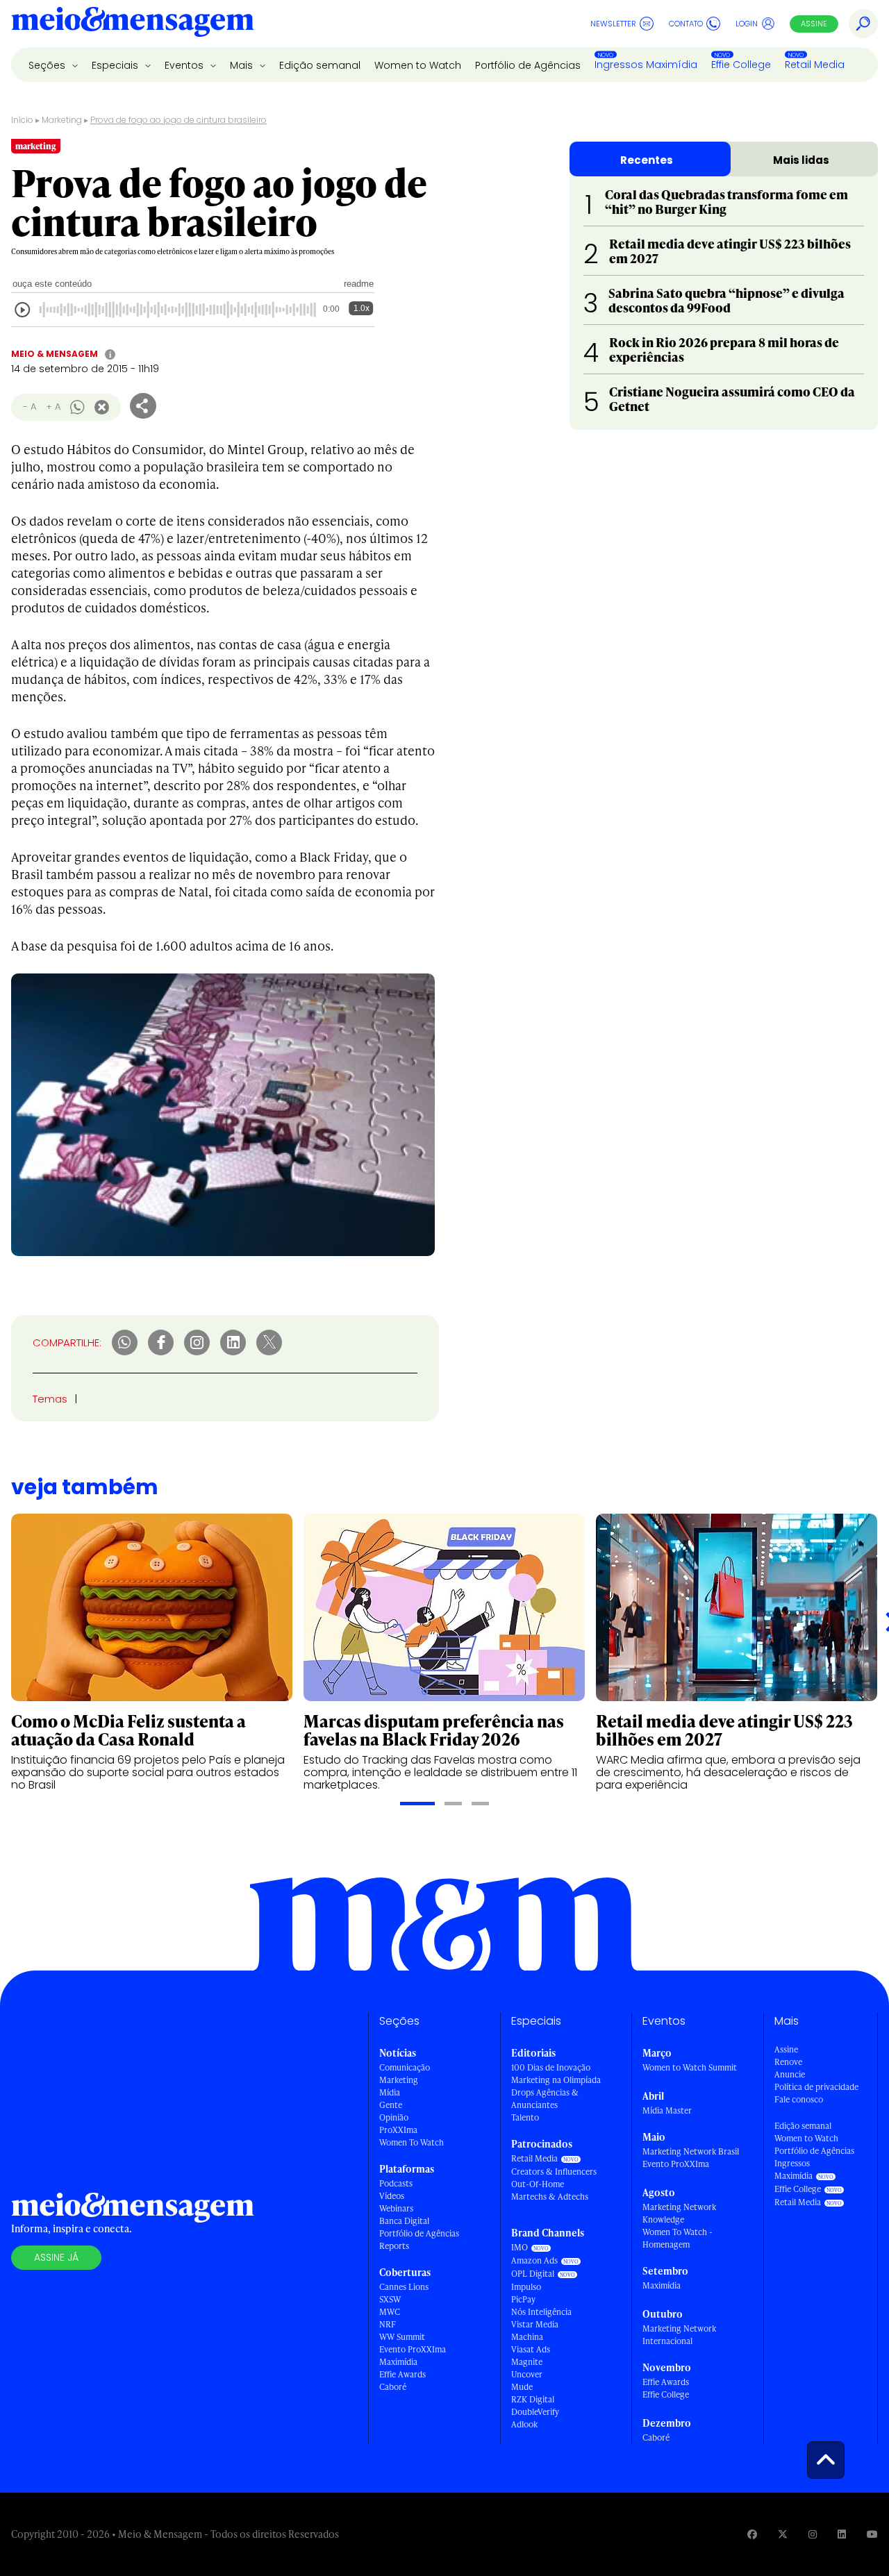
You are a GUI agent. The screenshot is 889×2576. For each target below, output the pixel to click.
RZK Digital (533, 2399)
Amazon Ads (534, 2260)
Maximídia (398, 2362)
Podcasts (396, 2183)
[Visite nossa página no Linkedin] (842, 2534)
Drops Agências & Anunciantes (545, 2099)
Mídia (390, 2092)
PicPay (523, 2299)
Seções (48, 65)
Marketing (62, 120)
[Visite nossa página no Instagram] (813, 2534)
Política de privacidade (816, 2087)
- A (30, 407)
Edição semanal (320, 65)
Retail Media (815, 65)
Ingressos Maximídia (646, 65)
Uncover (527, 2374)
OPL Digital (533, 2274)
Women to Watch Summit (690, 2067)
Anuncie (790, 2074)
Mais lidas (801, 160)
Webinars (396, 2208)
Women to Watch (418, 65)
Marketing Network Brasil (691, 2151)
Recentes (647, 160)
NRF (388, 2324)
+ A (53, 407)
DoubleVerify (535, 2412)
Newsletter (613, 24)
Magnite (527, 2362)
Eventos (185, 65)
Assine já (56, 2257)
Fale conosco (799, 2099)
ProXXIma (398, 2130)
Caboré (393, 2387)
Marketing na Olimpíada (556, 2080)
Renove (788, 2062)
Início (22, 120)
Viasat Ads (531, 2349)
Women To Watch (412, 2142)
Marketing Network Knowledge (679, 2213)
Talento (525, 2117)
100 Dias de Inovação (551, 2067)
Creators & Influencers (554, 2172)
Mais (243, 65)
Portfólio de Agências (528, 65)
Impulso (526, 2287)
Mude (522, 2387)
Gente (391, 2105)
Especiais (116, 65)
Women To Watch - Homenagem (678, 2238)
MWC (390, 2312)
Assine (814, 24)
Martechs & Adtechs (550, 2197)
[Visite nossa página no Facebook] (752, 2534)
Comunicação (405, 2067)
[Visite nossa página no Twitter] (783, 2534)
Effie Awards (402, 2374)
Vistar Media (535, 2324)
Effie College (741, 65)
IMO (520, 2247)
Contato (686, 24)
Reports (394, 2246)
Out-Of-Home (538, 2184)
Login (747, 24)
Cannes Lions (404, 2287)
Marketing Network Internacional (679, 2335)
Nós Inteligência (541, 2312)
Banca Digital (404, 2221)
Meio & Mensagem (55, 354)
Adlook (524, 2424)
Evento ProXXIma (413, 2349)
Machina (527, 2337)
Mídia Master (667, 2110)
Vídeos (392, 2196)
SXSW (390, 2299)
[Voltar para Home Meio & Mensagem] (133, 24)
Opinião (394, 2117)
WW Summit (402, 2337)
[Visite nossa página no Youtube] (872, 2534)
